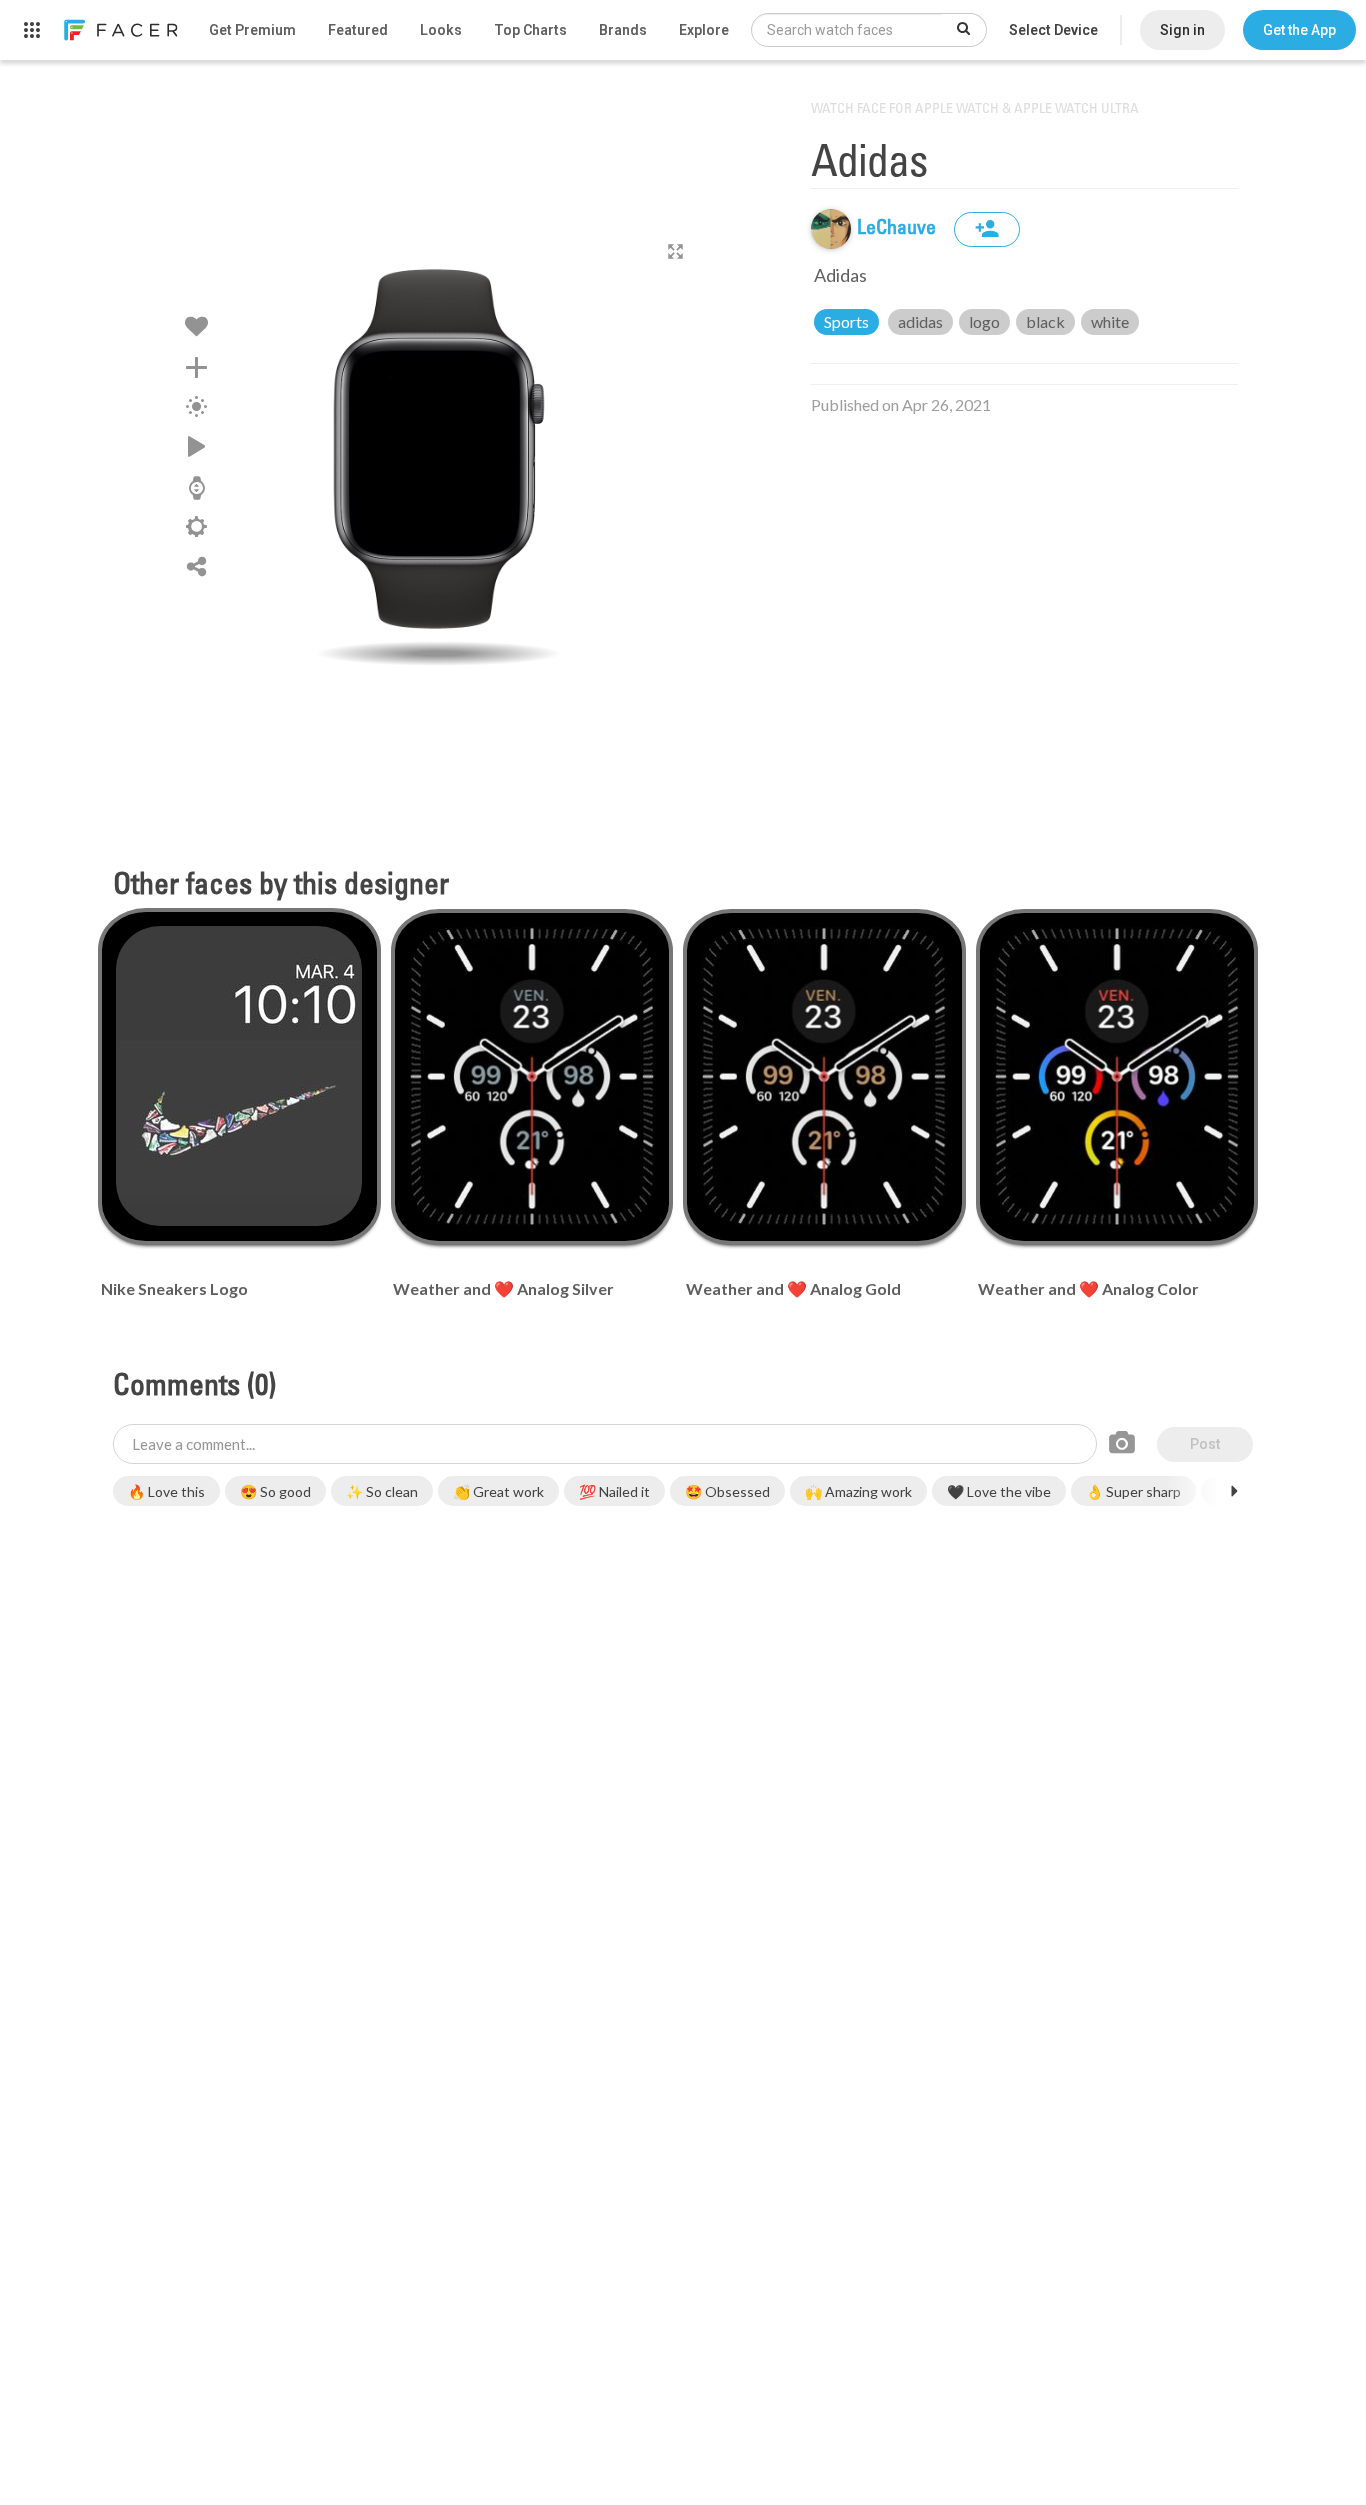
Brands (623, 30)
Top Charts (530, 30)
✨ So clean (382, 1491)
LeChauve (898, 229)
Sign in (1182, 30)
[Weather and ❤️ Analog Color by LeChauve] (1117, 1076)
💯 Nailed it (614, 1491)
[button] (1299, 30)
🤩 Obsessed (727, 1491)
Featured (358, 30)
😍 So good (275, 1491)
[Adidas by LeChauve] (439, 455)
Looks (441, 30)
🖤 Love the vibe (999, 1491)
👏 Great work (498, 1491)
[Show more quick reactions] (1234, 1491)
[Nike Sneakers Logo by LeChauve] (239, 1076)
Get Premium (252, 30)
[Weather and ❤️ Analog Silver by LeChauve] (532, 1076)
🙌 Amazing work (858, 1491)
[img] (831, 229)
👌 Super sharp (1133, 1491)
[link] (120, 30)
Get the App (1299, 30)
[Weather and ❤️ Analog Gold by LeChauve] (824, 1076)
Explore (704, 30)
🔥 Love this (166, 1491)
